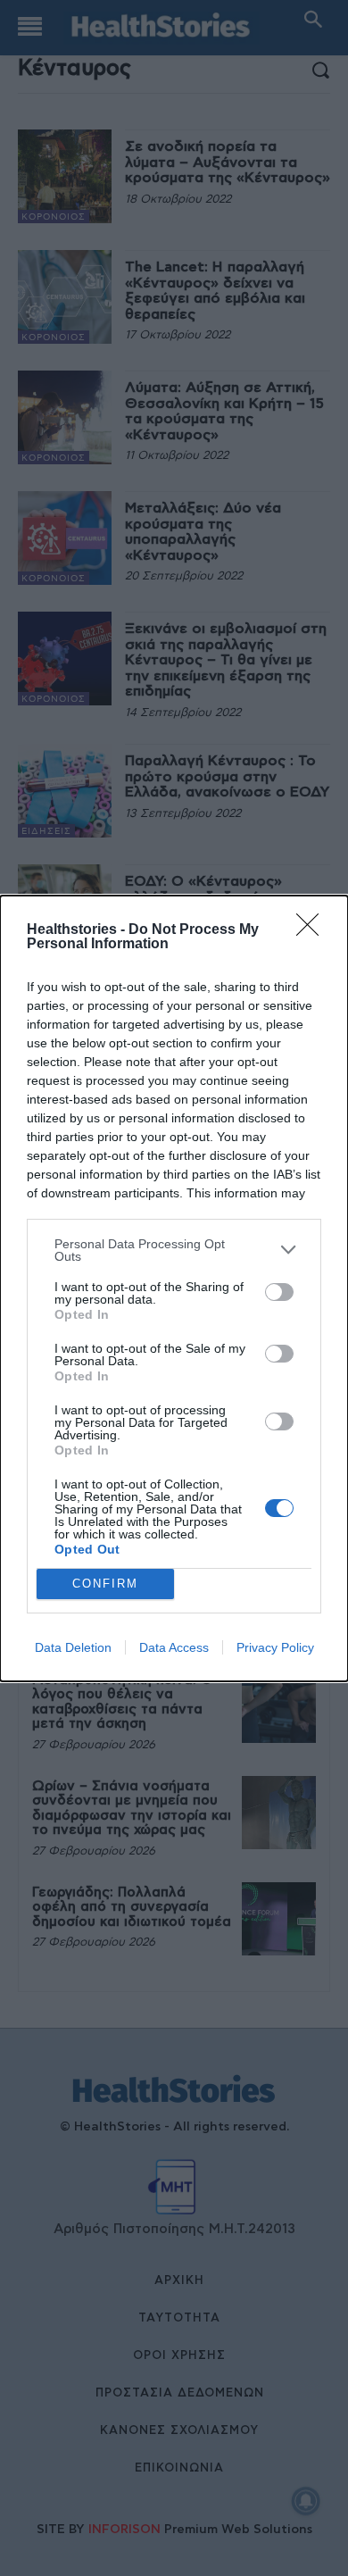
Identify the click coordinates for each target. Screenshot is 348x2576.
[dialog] (174, 1288)
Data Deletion (73, 1647)
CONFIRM (105, 1584)
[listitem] (174, 1250)
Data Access (174, 1647)
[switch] (279, 1292)
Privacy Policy (275, 1647)
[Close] (313, 930)
